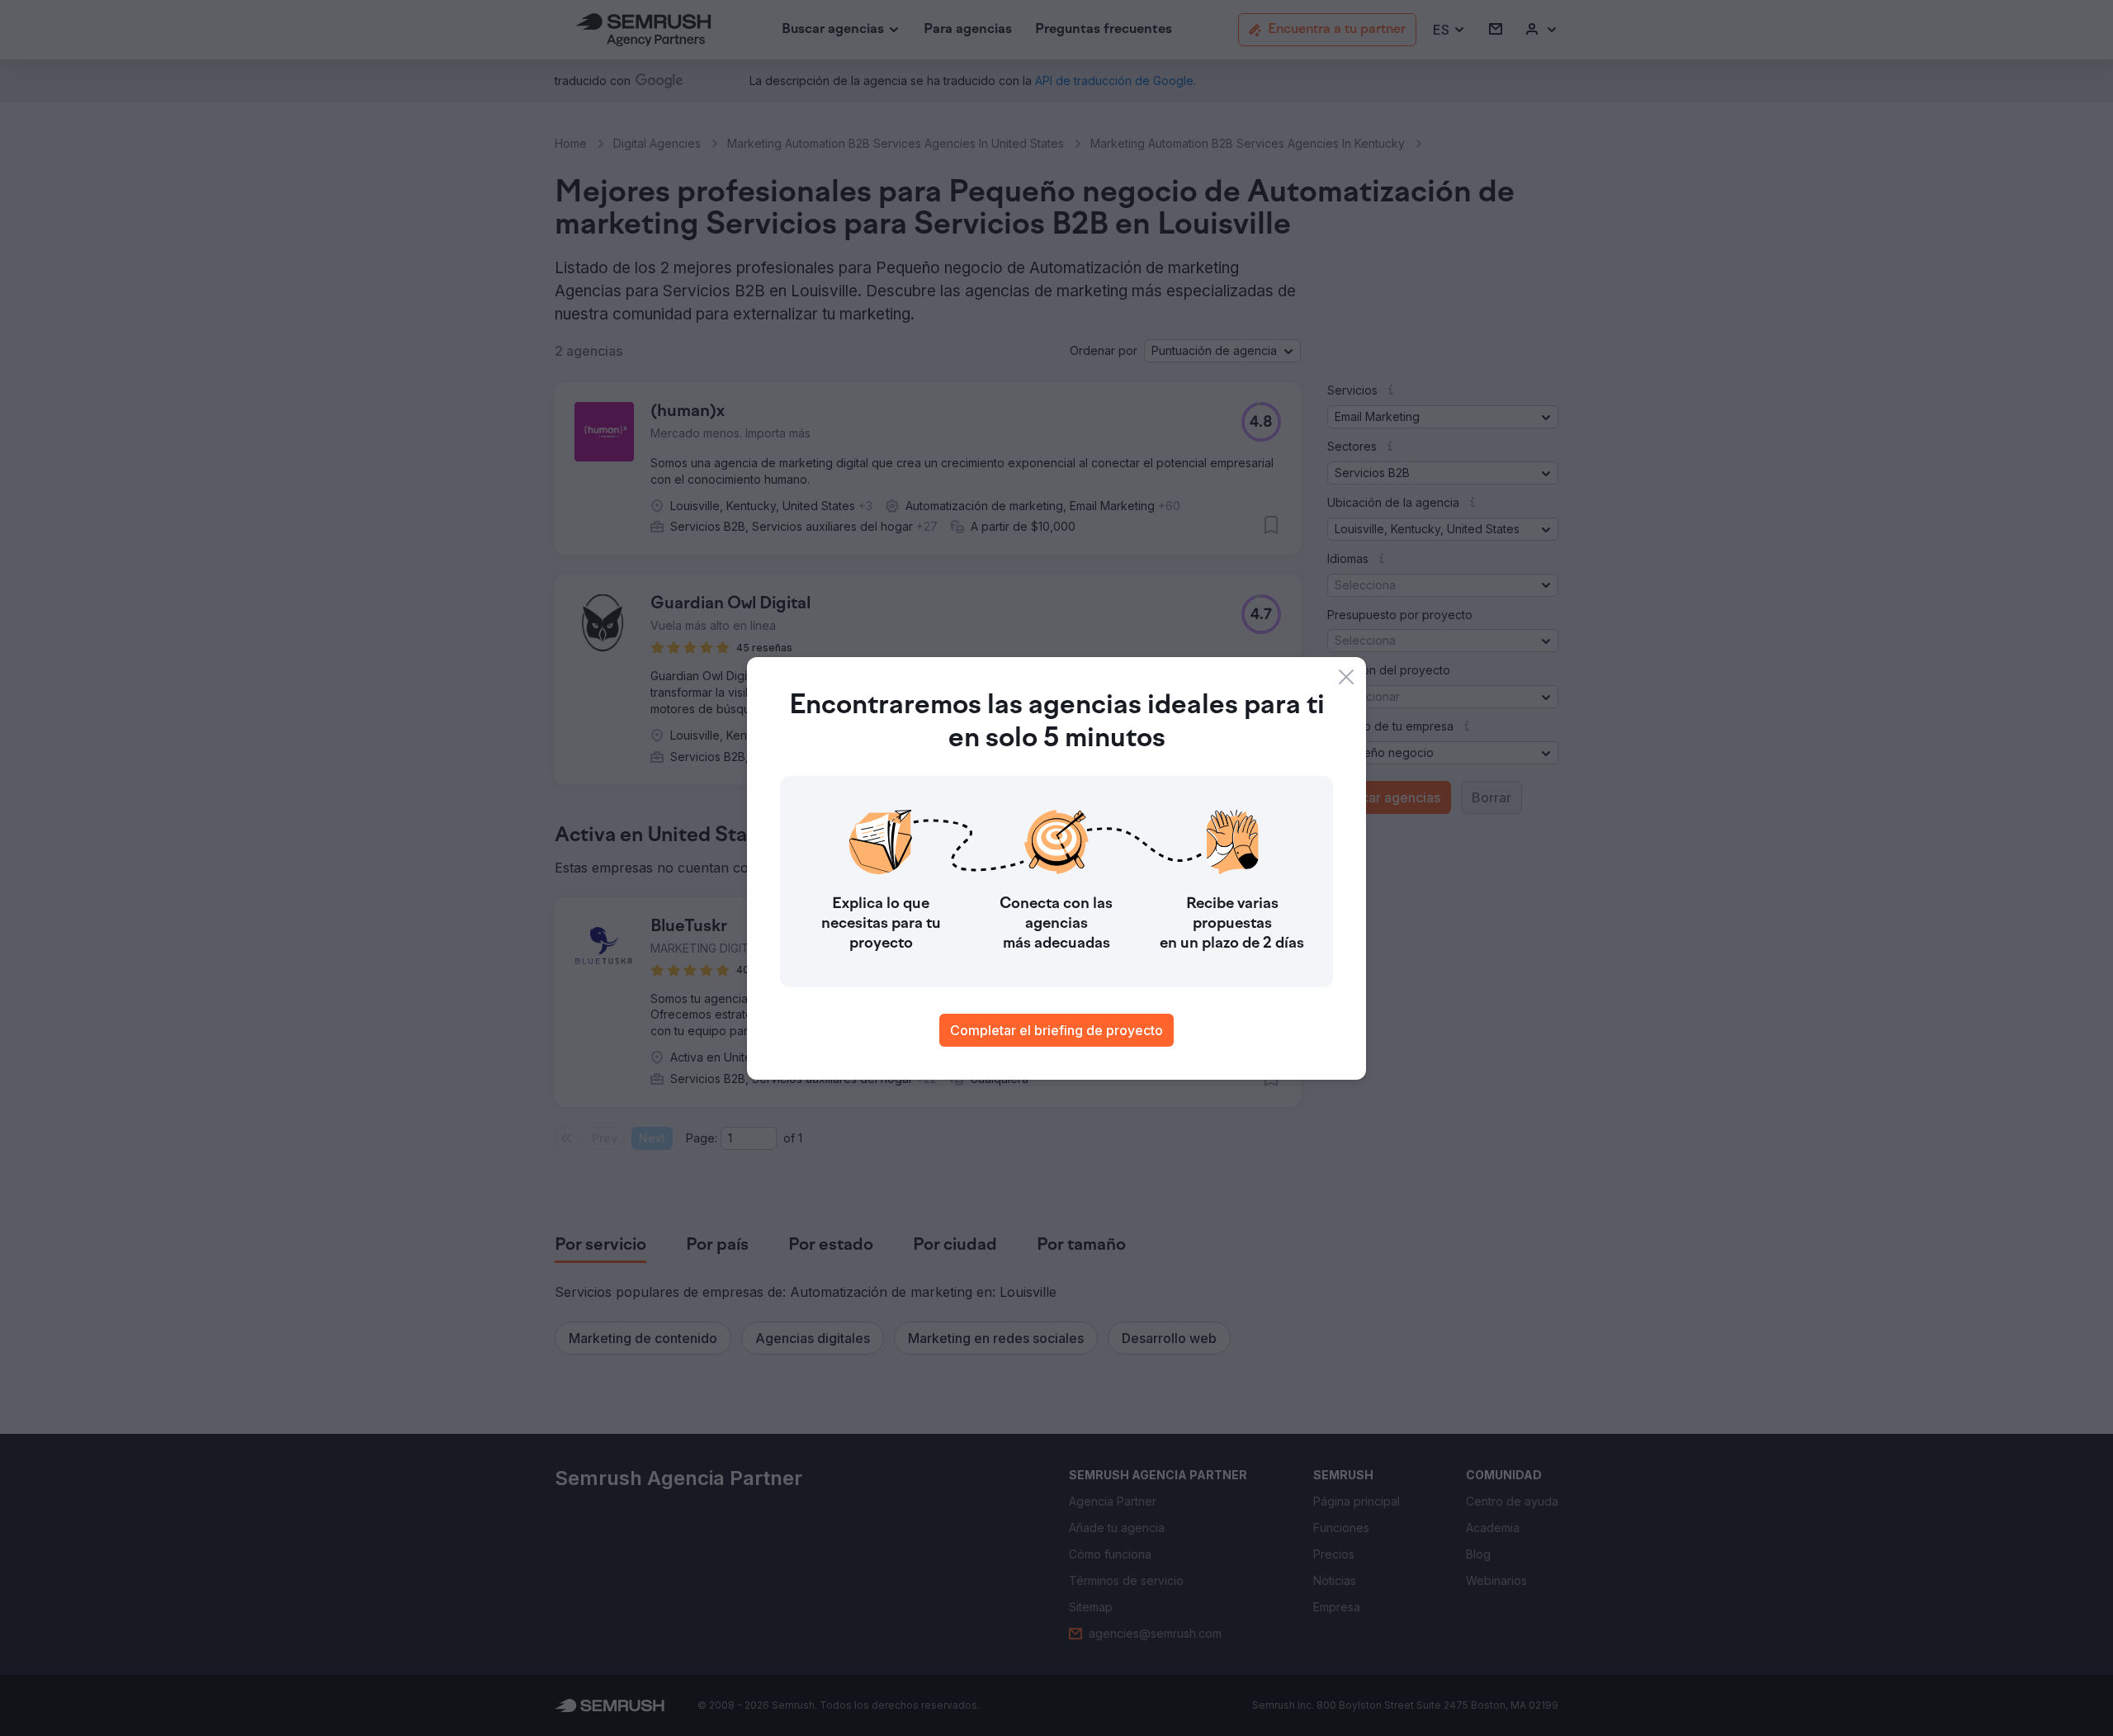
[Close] (1346, 677)
